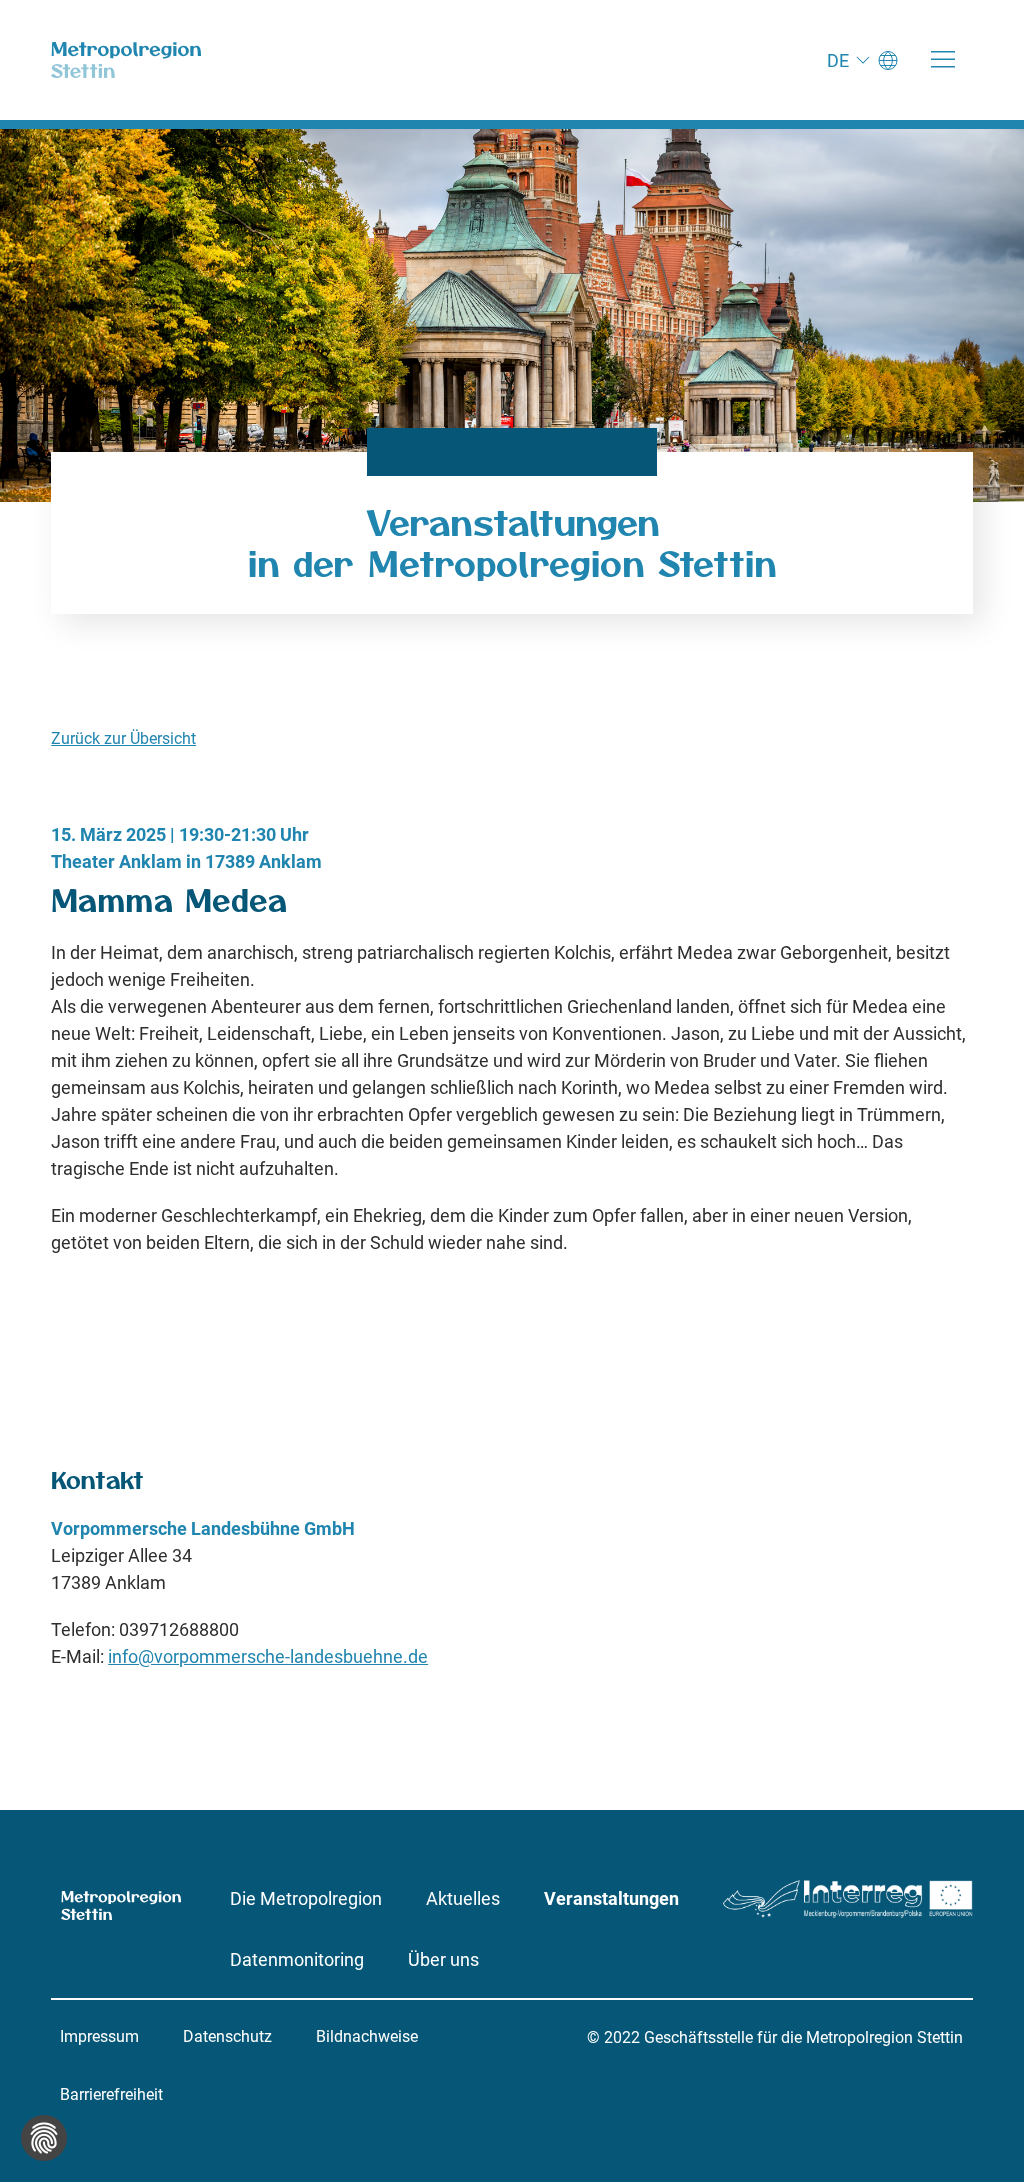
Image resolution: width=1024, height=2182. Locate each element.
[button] (943, 60)
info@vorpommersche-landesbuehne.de (268, 1656)
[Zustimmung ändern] (44, 2138)
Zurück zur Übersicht (123, 738)
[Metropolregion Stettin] (126, 60)
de (838, 60)
